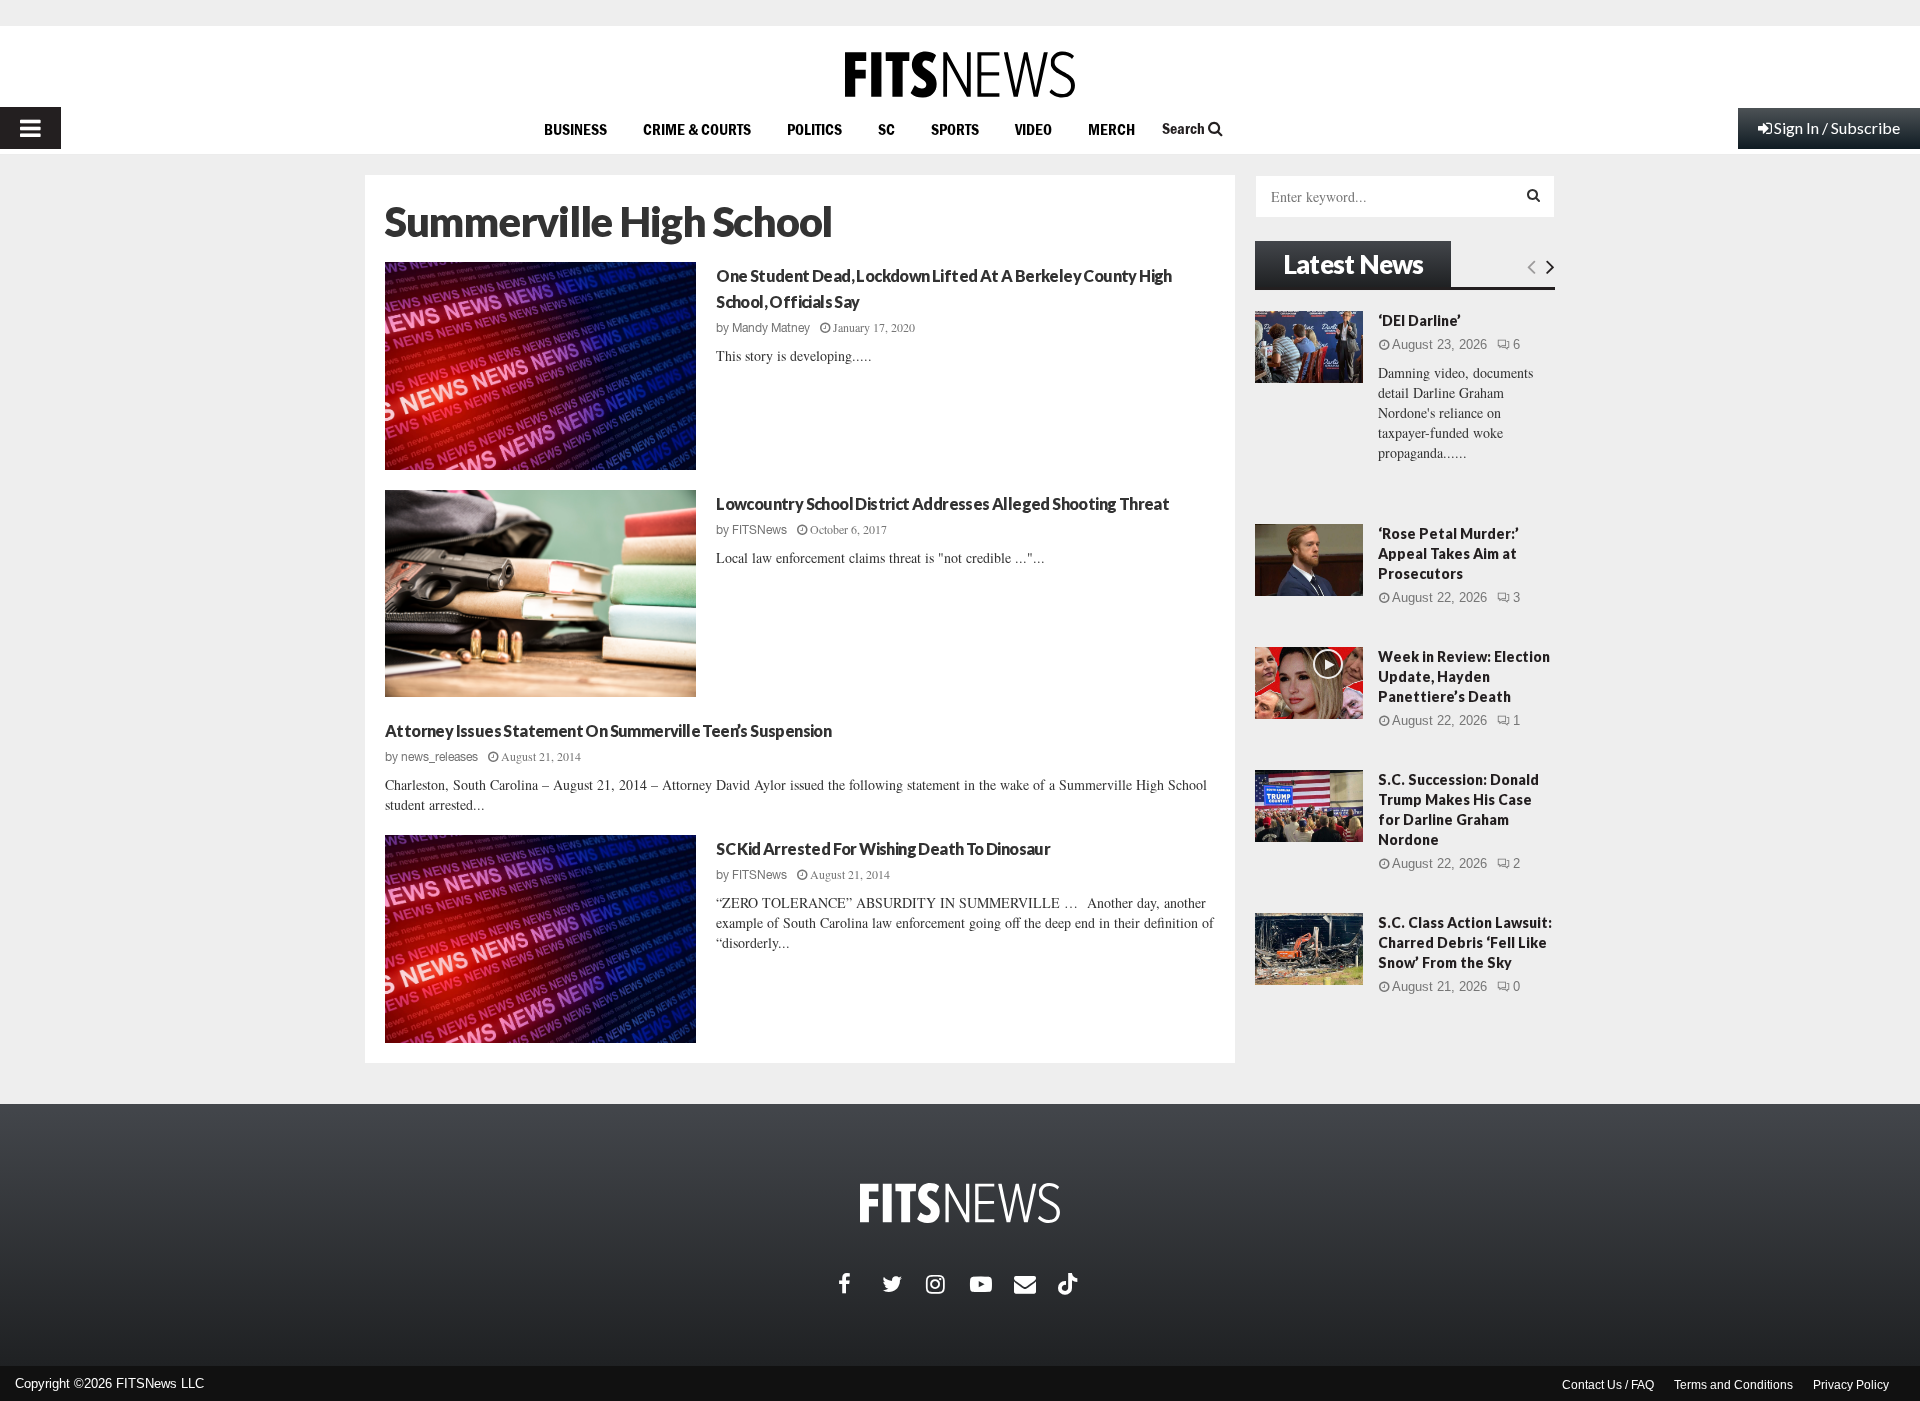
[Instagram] (948, 1284)
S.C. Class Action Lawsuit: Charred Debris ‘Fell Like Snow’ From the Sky (1465, 942)
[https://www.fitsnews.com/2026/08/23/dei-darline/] (1309, 347)
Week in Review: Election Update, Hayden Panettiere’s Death (1464, 676)
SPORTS (955, 129)
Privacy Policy (1851, 1385)
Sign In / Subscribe (1837, 127)
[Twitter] (904, 1284)
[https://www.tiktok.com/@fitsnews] (1070, 1284)
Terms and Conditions (1733, 1385)
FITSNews (759, 530)
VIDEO (1033, 129)
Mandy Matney (771, 328)
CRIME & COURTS (697, 129)
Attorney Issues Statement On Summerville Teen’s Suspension (608, 730)
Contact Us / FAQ (1608, 1385)
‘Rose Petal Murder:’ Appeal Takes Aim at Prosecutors (1448, 553)
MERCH (1111, 129)
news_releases (439, 757)
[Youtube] (992, 1284)
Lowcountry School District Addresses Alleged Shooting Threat (942, 503)
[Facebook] (860, 1284)
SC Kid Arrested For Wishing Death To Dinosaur (883, 848)
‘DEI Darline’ (1419, 320)
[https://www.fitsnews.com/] (960, 74)
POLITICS (814, 129)
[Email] (1036, 1284)
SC (886, 129)
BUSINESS (575, 129)
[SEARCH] (1533, 195)
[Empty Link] (1531, 266)
